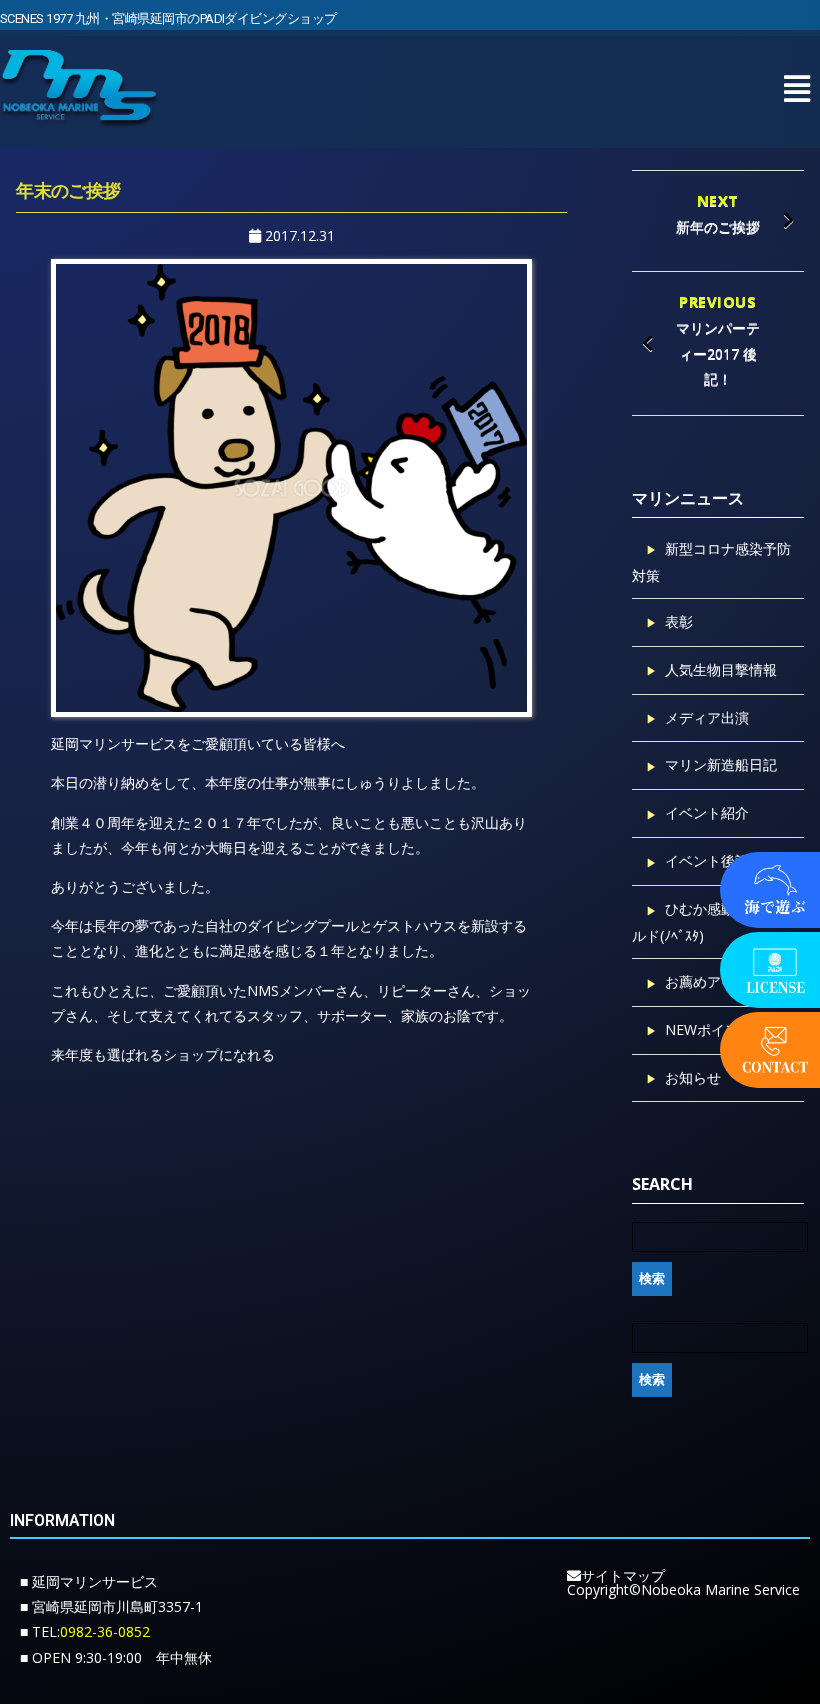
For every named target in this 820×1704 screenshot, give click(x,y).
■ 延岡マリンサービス (89, 1581)
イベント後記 (707, 860)
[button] (796, 88)
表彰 (679, 621)
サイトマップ (623, 1575)
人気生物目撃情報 (721, 669)
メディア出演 (707, 717)
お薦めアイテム (714, 981)
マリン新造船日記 (721, 764)
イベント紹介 (707, 812)
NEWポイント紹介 (723, 1029)
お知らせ (693, 1077)
